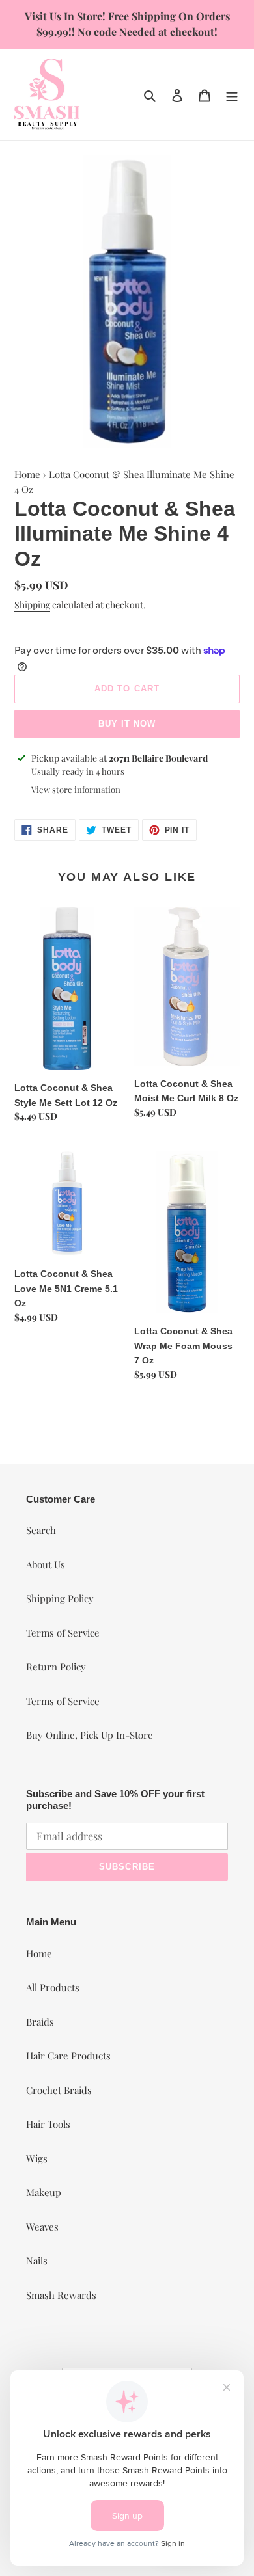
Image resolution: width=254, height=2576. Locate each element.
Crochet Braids (59, 2090)
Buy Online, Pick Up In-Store (90, 1735)
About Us (46, 1564)
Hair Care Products (68, 2056)
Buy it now (127, 724)
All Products (53, 1987)
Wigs (37, 2158)
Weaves (42, 2227)
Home (27, 474)
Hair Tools (48, 2124)
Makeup (44, 2192)
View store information (76, 789)
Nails (37, 2261)
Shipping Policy (60, 1598)
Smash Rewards (61, 2295)
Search (41, 1530)
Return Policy (56, 1667)
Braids (40, 2022)
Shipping (32, 605)
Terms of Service (63, 1633)
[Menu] (232, 94)
